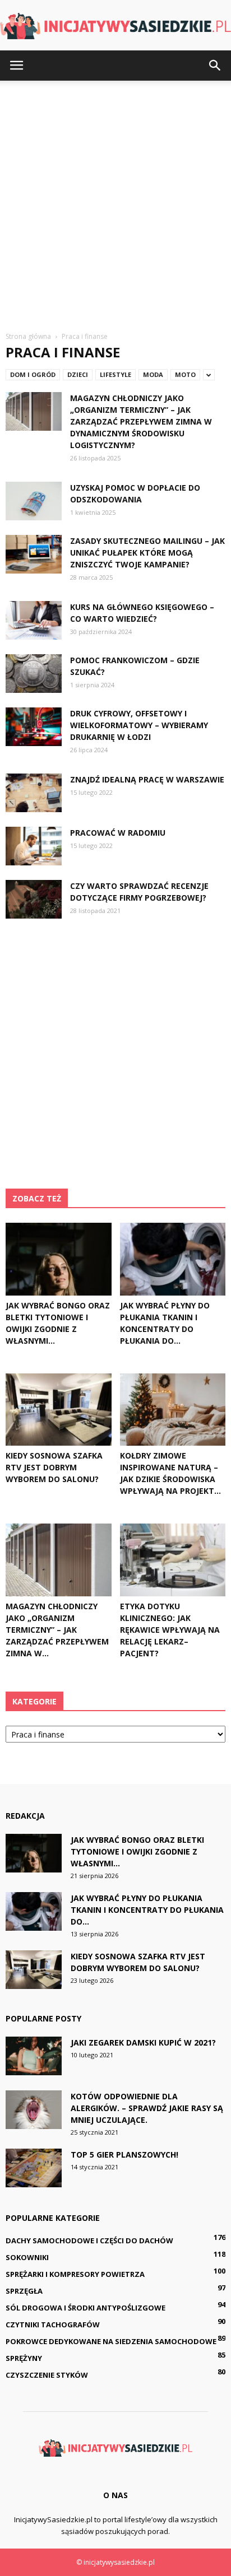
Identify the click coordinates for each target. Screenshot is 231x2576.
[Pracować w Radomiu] (34, 846)
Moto (185, 374)
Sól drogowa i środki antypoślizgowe (86, 2308)
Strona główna (28, 336)
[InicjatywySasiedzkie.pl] (115, 26)
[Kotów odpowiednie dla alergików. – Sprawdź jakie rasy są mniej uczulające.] (34, 2110)
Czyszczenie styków (47, 2375)
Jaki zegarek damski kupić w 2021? (143, 2042)
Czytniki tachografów (53, 2325)
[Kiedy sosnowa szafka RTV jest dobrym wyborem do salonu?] (59, 1410)
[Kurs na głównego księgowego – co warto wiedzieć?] (34, 620)
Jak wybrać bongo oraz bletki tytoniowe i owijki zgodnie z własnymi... (137, 1851)
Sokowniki (27, 2257)
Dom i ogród (33, 374)
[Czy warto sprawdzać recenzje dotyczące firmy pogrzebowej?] (34, 899)
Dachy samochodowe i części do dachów (89, 2240)
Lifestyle (115, 374)
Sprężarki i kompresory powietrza (75, 2274)
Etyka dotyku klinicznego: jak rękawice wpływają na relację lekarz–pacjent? (170, 1630)
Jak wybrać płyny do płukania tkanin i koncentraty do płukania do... (147, 1910)
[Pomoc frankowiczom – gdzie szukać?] (34, 674)
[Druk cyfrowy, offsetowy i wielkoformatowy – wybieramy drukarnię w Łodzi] (34, 727)
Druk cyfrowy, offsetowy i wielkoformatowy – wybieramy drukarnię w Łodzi (139, 725)
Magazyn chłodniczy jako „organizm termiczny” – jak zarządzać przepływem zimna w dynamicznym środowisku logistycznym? (141, 421)
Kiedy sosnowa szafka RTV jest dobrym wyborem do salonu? (54, 1467)
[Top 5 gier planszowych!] (34, 2168)
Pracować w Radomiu (118, 833)
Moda (153, 374)
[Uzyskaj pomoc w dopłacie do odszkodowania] (34, 501)
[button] (215, 66)
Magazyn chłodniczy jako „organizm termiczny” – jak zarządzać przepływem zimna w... (57, 1630)
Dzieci (78, 374)
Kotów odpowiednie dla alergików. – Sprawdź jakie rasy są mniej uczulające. (147, 2108)
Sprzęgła (24, 2291)
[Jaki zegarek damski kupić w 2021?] (34, 2056)
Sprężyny (24, 2358)
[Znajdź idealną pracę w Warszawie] (34, 793)
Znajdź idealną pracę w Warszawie (147, 779)
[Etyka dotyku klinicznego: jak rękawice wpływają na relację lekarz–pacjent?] (173, 1560)
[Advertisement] (115, 202)
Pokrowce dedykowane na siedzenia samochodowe (111, 2341)
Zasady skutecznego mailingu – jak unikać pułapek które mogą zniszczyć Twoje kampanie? (147, 553)
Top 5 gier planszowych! (124, 2155)
